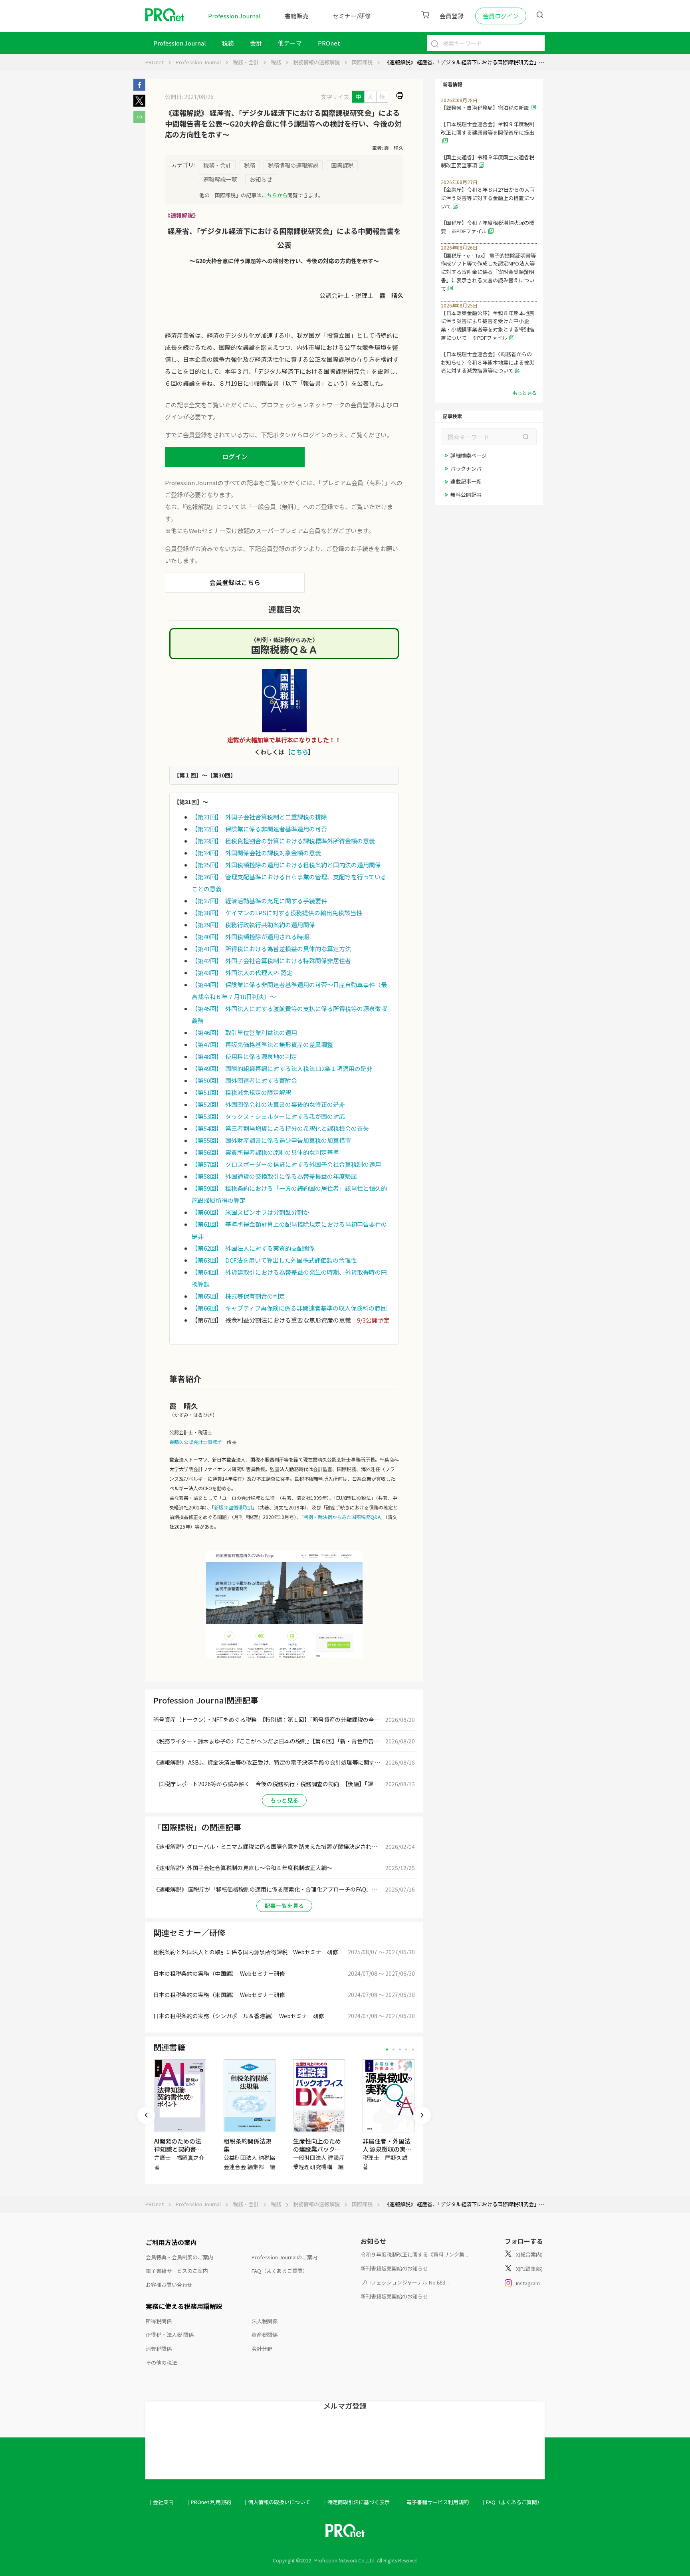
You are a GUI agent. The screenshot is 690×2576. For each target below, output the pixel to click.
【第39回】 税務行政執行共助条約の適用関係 (253, 925)
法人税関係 (265, 2321)
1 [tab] (387, 2049)
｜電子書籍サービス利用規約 (435, 2502)
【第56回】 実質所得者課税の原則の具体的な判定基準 (265, 1152)
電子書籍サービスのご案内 (177, 2271)
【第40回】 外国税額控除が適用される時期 (250, 937)
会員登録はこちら (235, 582)
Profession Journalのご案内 (285, 2257)
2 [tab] (394, 2049)
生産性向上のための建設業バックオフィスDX (317, 2149)
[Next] (422, 2115)
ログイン (235, 456)
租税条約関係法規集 (248, 2145)
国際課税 (362, 62)
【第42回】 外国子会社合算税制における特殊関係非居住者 (271, 961)
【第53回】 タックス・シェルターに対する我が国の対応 (268, 1116)
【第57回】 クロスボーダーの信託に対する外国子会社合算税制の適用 (286, 1164)
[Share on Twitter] (139, 104)
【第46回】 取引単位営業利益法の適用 (244, 1032)
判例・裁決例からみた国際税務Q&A (342, 1517)
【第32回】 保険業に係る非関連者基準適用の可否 (259, 829)
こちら (299, 752)
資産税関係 (265, 2335)
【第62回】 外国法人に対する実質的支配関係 (253, 1248)
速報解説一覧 (220, 179)
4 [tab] (406, 2049)
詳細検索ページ (469, 455)
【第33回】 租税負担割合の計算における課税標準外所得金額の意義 (283, 841)
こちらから (275, 195)
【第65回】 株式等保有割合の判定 (238, 1296)
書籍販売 (297, 16)
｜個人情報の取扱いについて (277, 2502)
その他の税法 (161, 2363)
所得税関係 (159, 2321)
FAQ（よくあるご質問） (280, 2271)
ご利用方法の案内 (171, 2242)
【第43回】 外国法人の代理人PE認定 (242, 973)
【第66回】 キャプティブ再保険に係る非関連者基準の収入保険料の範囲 (289, 1308)
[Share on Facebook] (139, 88)
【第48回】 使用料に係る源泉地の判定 (244, 1056)
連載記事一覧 (466, 481)
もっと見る (284, 1800)
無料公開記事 (466, 495)
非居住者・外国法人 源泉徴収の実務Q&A (387, 2149)
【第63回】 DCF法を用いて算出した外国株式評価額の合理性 (274, 1260)
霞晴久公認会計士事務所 (196, 1442)
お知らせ (261, 179)
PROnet (155, 62)
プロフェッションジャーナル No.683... (405, 2282)
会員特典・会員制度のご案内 (179, 2257)
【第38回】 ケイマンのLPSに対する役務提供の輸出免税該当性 (277, 913)
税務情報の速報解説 (316, 62)
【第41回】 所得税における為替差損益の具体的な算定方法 (271, 949)
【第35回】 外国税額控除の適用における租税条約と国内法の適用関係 (286, 865)
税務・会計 (246, 62)
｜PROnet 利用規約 (208, 2502)
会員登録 (452, 16)
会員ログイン (501, 16)
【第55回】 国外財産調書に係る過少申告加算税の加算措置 (271, 1140)
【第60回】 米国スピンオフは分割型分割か (250, 1212)
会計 (256, 43)
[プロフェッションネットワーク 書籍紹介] (284, 701)
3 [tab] (400, 2049)
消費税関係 (159, 2349)
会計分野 (262, 2349)
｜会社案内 (161, 2502)
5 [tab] (413, 2049)
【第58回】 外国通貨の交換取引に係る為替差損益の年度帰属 (274, 1176)
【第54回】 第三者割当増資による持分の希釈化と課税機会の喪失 (280, 1128)
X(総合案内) (529, 2254)
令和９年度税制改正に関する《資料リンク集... (414, 2254)
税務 (228, 43)
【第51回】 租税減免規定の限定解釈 (241, 1092)
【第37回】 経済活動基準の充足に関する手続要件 (259, 901)
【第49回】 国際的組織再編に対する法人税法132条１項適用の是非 (282, 1068)
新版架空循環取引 (233, 1507)
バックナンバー (469, 469)
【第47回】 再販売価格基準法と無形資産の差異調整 (262, 1044)
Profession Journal (234, 16)
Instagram (528, 2283)
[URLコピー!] (139, 121)
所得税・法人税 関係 (170, 2335)
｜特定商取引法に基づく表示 (356, 2502)
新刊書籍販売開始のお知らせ (394, 2268)
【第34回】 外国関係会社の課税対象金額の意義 (256, 853)
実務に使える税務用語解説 (184, 2306)
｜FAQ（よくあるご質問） (512, 2502)
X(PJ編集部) (529, 2269)
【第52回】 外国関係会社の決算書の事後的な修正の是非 (268, 1104)
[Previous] (146, 2115)
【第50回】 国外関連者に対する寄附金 (244, 1080)
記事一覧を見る (284, 1906)
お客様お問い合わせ (169, 2285)
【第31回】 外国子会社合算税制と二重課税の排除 (259, 817)
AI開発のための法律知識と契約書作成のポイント (178, 2149)
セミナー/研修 (352, 16)
